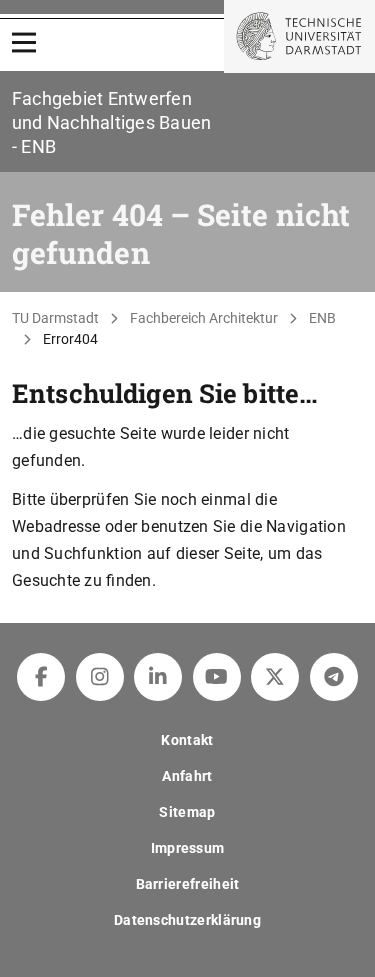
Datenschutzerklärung (187, 920)
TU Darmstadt (55, 318)
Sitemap (187, 812)
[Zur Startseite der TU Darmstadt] (299, 36)
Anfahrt (187, 776)
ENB (322, 318)
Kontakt (187, 740)
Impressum (188, 848)
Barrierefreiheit (188, 884)
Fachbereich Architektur (204, 318)
